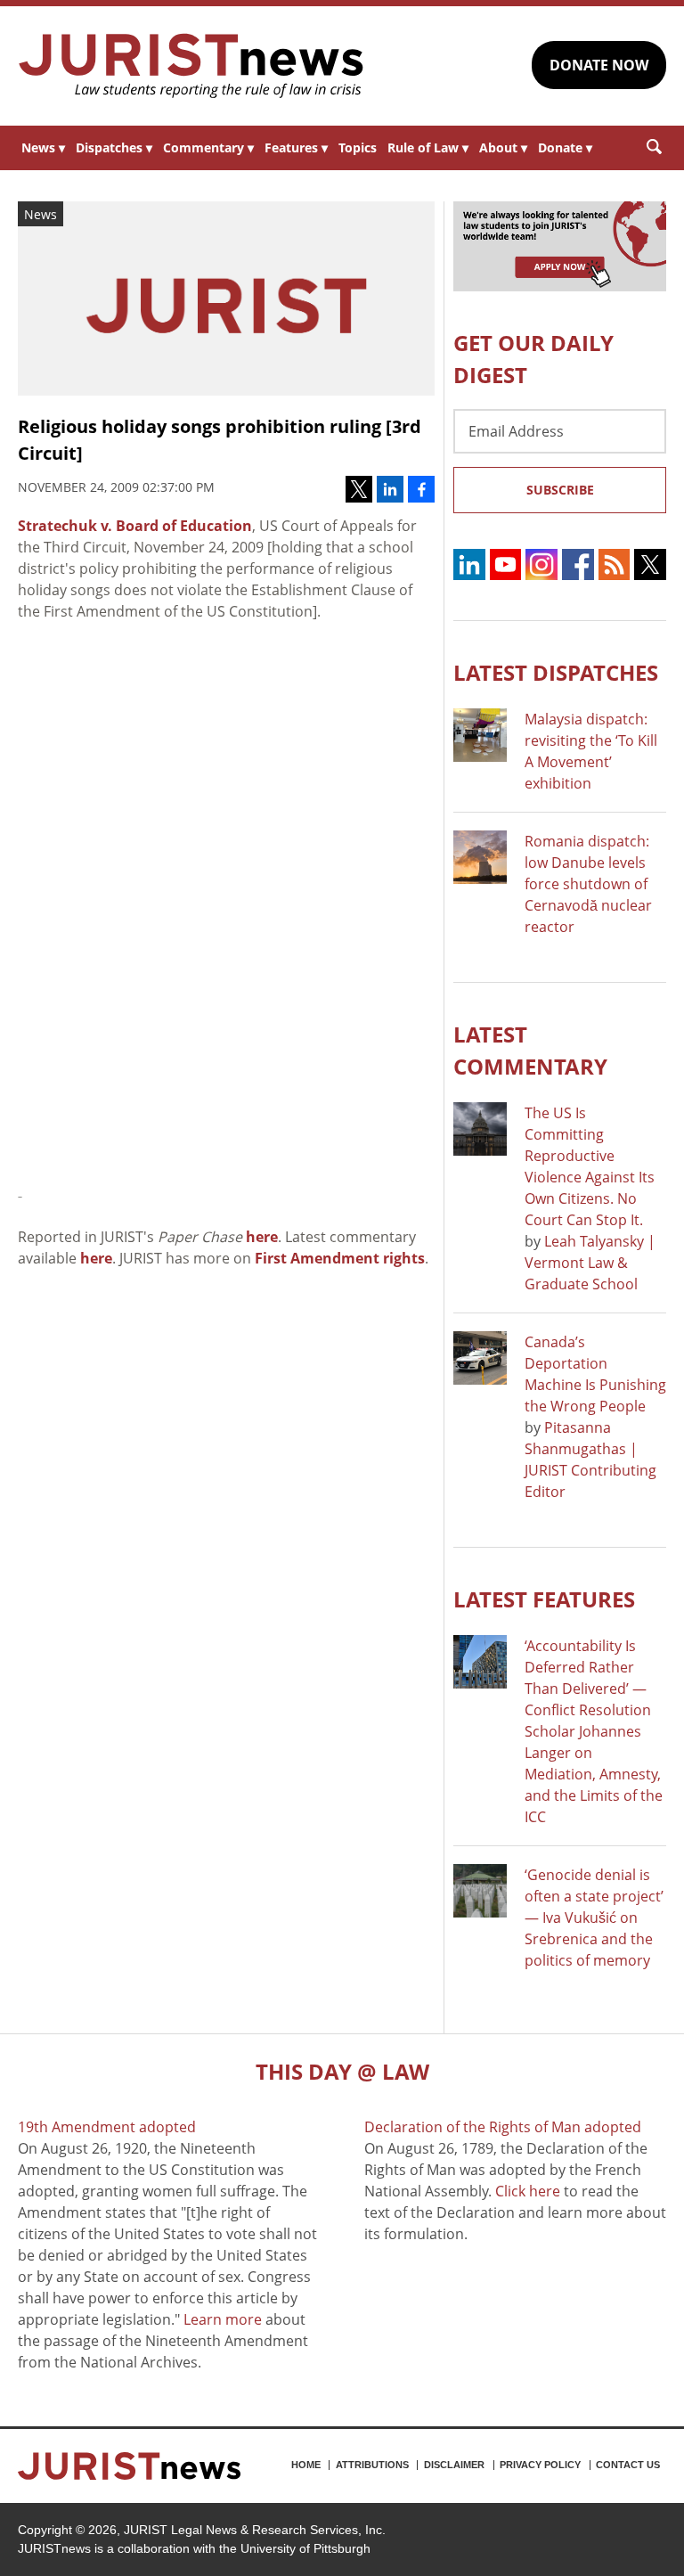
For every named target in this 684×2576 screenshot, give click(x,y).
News (43, 147)
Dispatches (114, 147)
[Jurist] (191, 66)
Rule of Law (428, 147)
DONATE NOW (599, 65)
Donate (565, 147)
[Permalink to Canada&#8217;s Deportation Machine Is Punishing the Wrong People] (480, 1358)
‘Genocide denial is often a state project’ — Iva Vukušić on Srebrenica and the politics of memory (594, 1918)
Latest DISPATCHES (556, 672)
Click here (528, 2191)
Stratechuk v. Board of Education (135, 526)
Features (296, 147)
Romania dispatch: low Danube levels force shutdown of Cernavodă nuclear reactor (588, 884)
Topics (358, 147)
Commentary (208, 147)
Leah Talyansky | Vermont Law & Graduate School (590, 1263)
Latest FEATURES (544, 1599)
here (262, 1237)
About (503, 147)
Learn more (223, 2319)
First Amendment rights (340, 1258)
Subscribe (560, 490)
